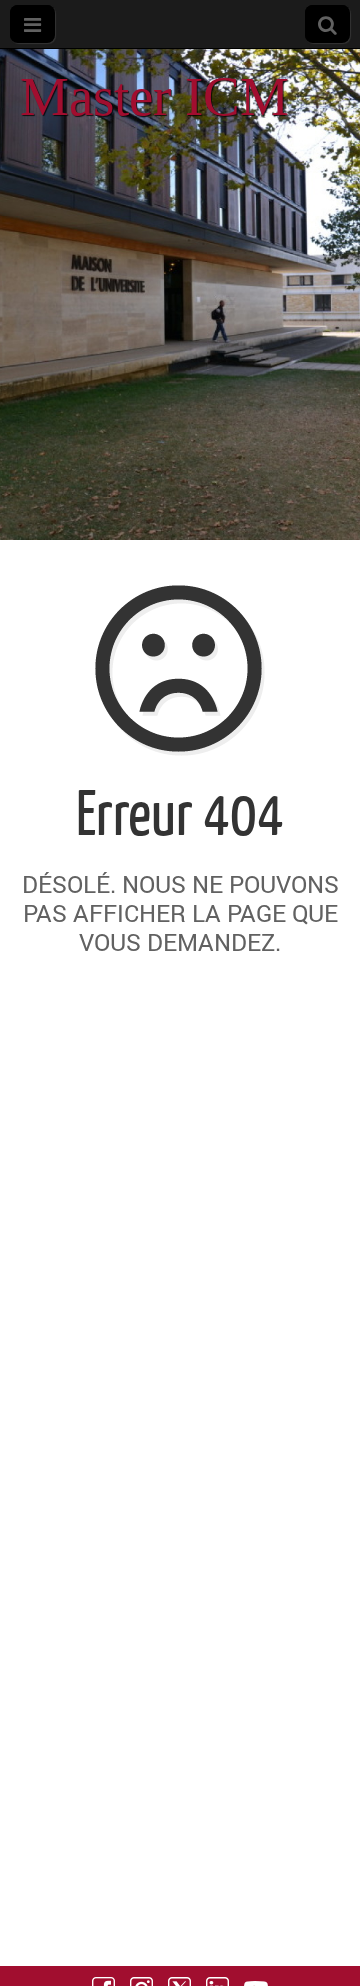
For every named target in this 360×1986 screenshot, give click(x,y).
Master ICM (154, 96)
